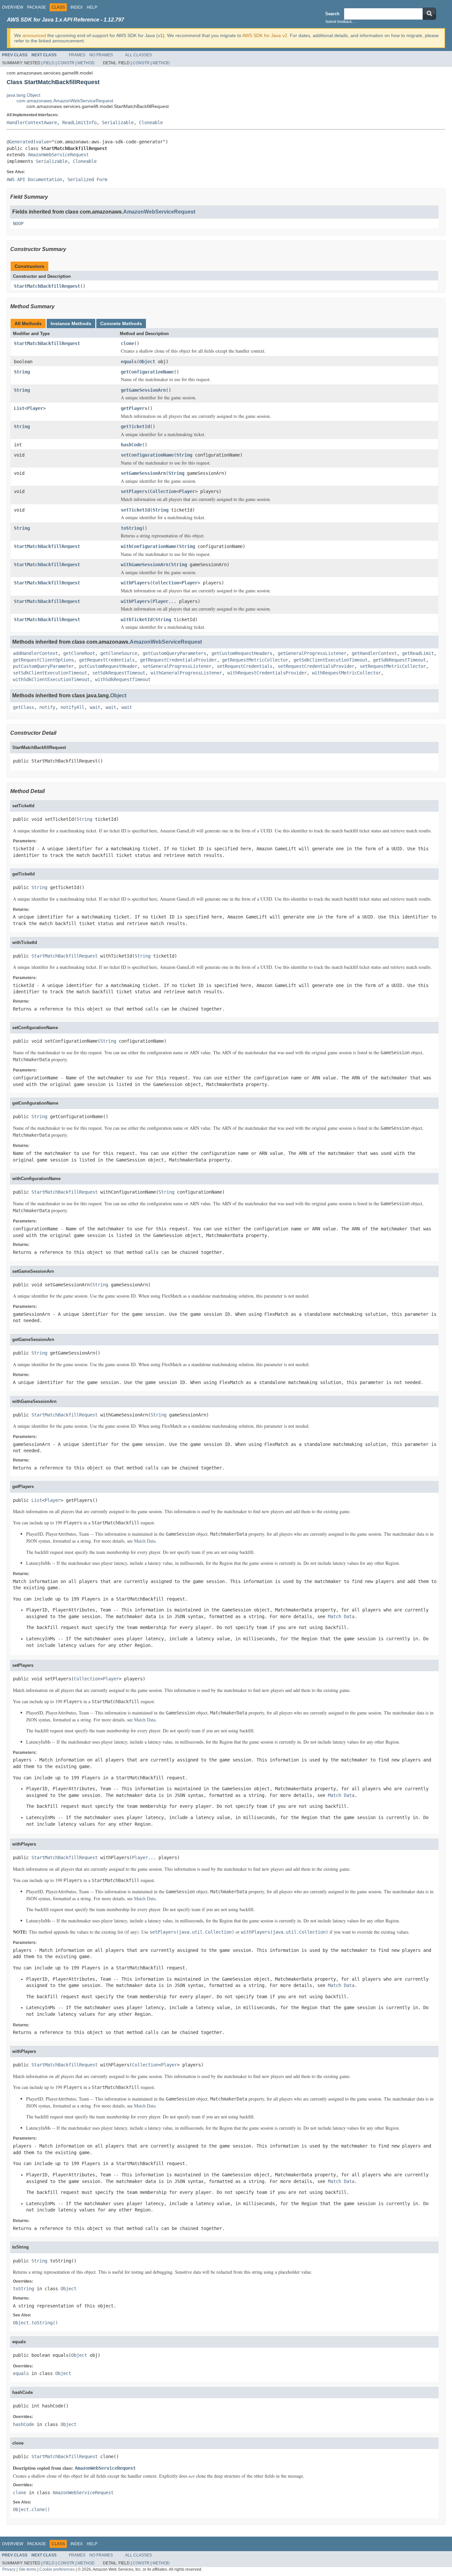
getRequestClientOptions (43, 660)
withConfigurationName (149, 546)
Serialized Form (87, 179)
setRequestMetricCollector (393, 666)
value (42, 142)
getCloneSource (119, 653)
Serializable (118, 123)
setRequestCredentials (245, 666)
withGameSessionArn (145, 565)
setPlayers (134, 491)
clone (127, 343)
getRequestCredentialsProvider (178, 660)
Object (147, 362)
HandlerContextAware (32, 123)
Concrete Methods (121, 323)
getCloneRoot (79, 653)
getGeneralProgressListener (312, 653)
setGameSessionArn (143, 473)
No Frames (101, 55)
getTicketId (135, 426)
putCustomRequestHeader (108, 666)
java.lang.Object (23, 95)
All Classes (138, 55)
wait (95, 707)
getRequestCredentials (107, 660)
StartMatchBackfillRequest (47, 286)
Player (35, 408)
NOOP (18, 223)
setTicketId (135, 510)
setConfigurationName (147, 455)
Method (86, 63)
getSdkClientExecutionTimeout (331, 660)
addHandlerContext (35, 653)
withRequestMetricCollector (346, 673)
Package (37, 7)
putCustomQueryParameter (43, 666)
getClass (23, 707)
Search (332, 14)
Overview (13, 7)
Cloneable (151, 123)
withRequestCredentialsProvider (267, 673)
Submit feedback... (340, 22)
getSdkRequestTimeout (399, 660)
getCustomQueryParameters (174, 653)
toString (131, 528)
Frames (77, 55)
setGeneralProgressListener (177, 666)
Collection (163, 491)
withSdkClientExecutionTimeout (51, 679)
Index (77, 7)
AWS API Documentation (34, 179)
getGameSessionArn (143, 390)
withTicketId (137, 619)
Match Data (145, 1541)
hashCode (131, 445)
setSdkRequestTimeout (119, 673)
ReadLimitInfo (79, 123)
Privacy (9, 2569)
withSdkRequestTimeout (123, 679)
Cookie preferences (57, 2569)
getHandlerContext (374, 653)
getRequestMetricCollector (255, 660)
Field (49, 63)
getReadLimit (418, 653)
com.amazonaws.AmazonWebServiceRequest (65, 101)
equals (129, 362)
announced (34, 35)
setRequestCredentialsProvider (316, 666)
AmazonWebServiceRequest (58, 155)
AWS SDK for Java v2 (265, 35)
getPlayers (134, 408)
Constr (66, 63)
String (22, 372)
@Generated (20, 142)
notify (47, 707)
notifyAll (72, 707)
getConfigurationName (147, 372)
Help (92, 7)
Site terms (27, 2569)
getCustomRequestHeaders (242, 653)
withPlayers (135, 583)
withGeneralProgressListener (186, 673)
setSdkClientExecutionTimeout (50, 673)
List (19, 408)
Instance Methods (71, 323)
